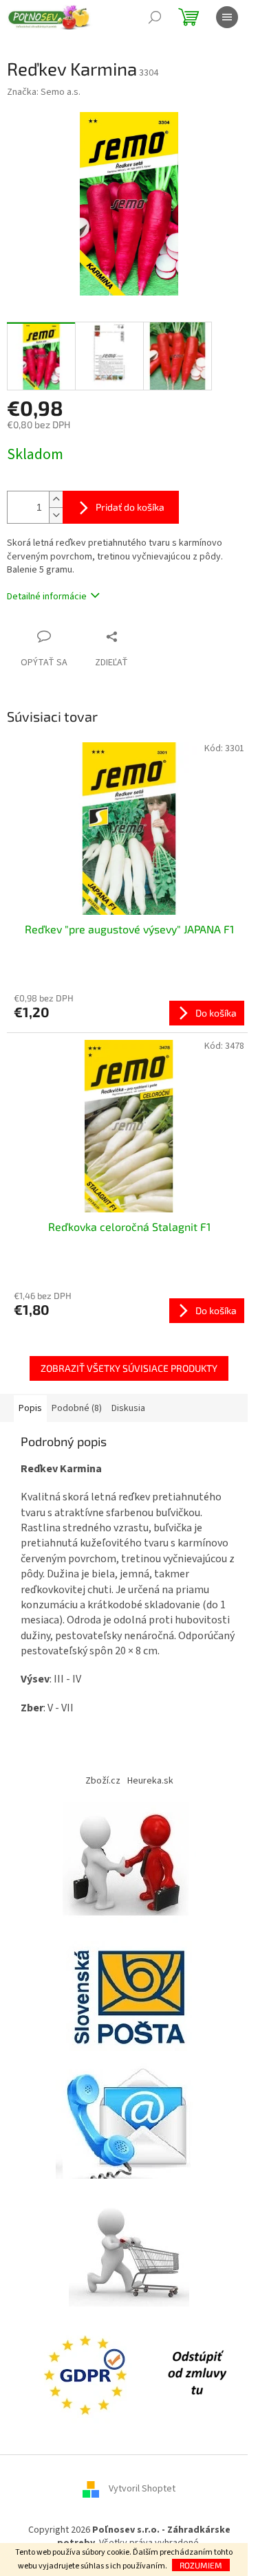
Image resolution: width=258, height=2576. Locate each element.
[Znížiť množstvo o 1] (56, 515)
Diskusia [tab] (128, 1408)
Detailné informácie (47, 597)
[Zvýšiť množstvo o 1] (56, 499)
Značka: (44, 92)
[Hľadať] (155, 17)
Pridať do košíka (130, 507)
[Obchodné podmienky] (129, 1862)
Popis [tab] (30, 1408)
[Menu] (227, 17)
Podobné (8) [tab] (77, 1408)
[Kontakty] (129, 2118)
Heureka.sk (150, 1781)
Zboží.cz (103, 1781)
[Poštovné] (129, 1990)
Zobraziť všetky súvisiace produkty (129, 1368)
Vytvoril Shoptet (142, 2489)
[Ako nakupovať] (129, 2245)
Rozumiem (201, 2565)
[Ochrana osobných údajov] (88, 2373)
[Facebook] (197, 2373)
